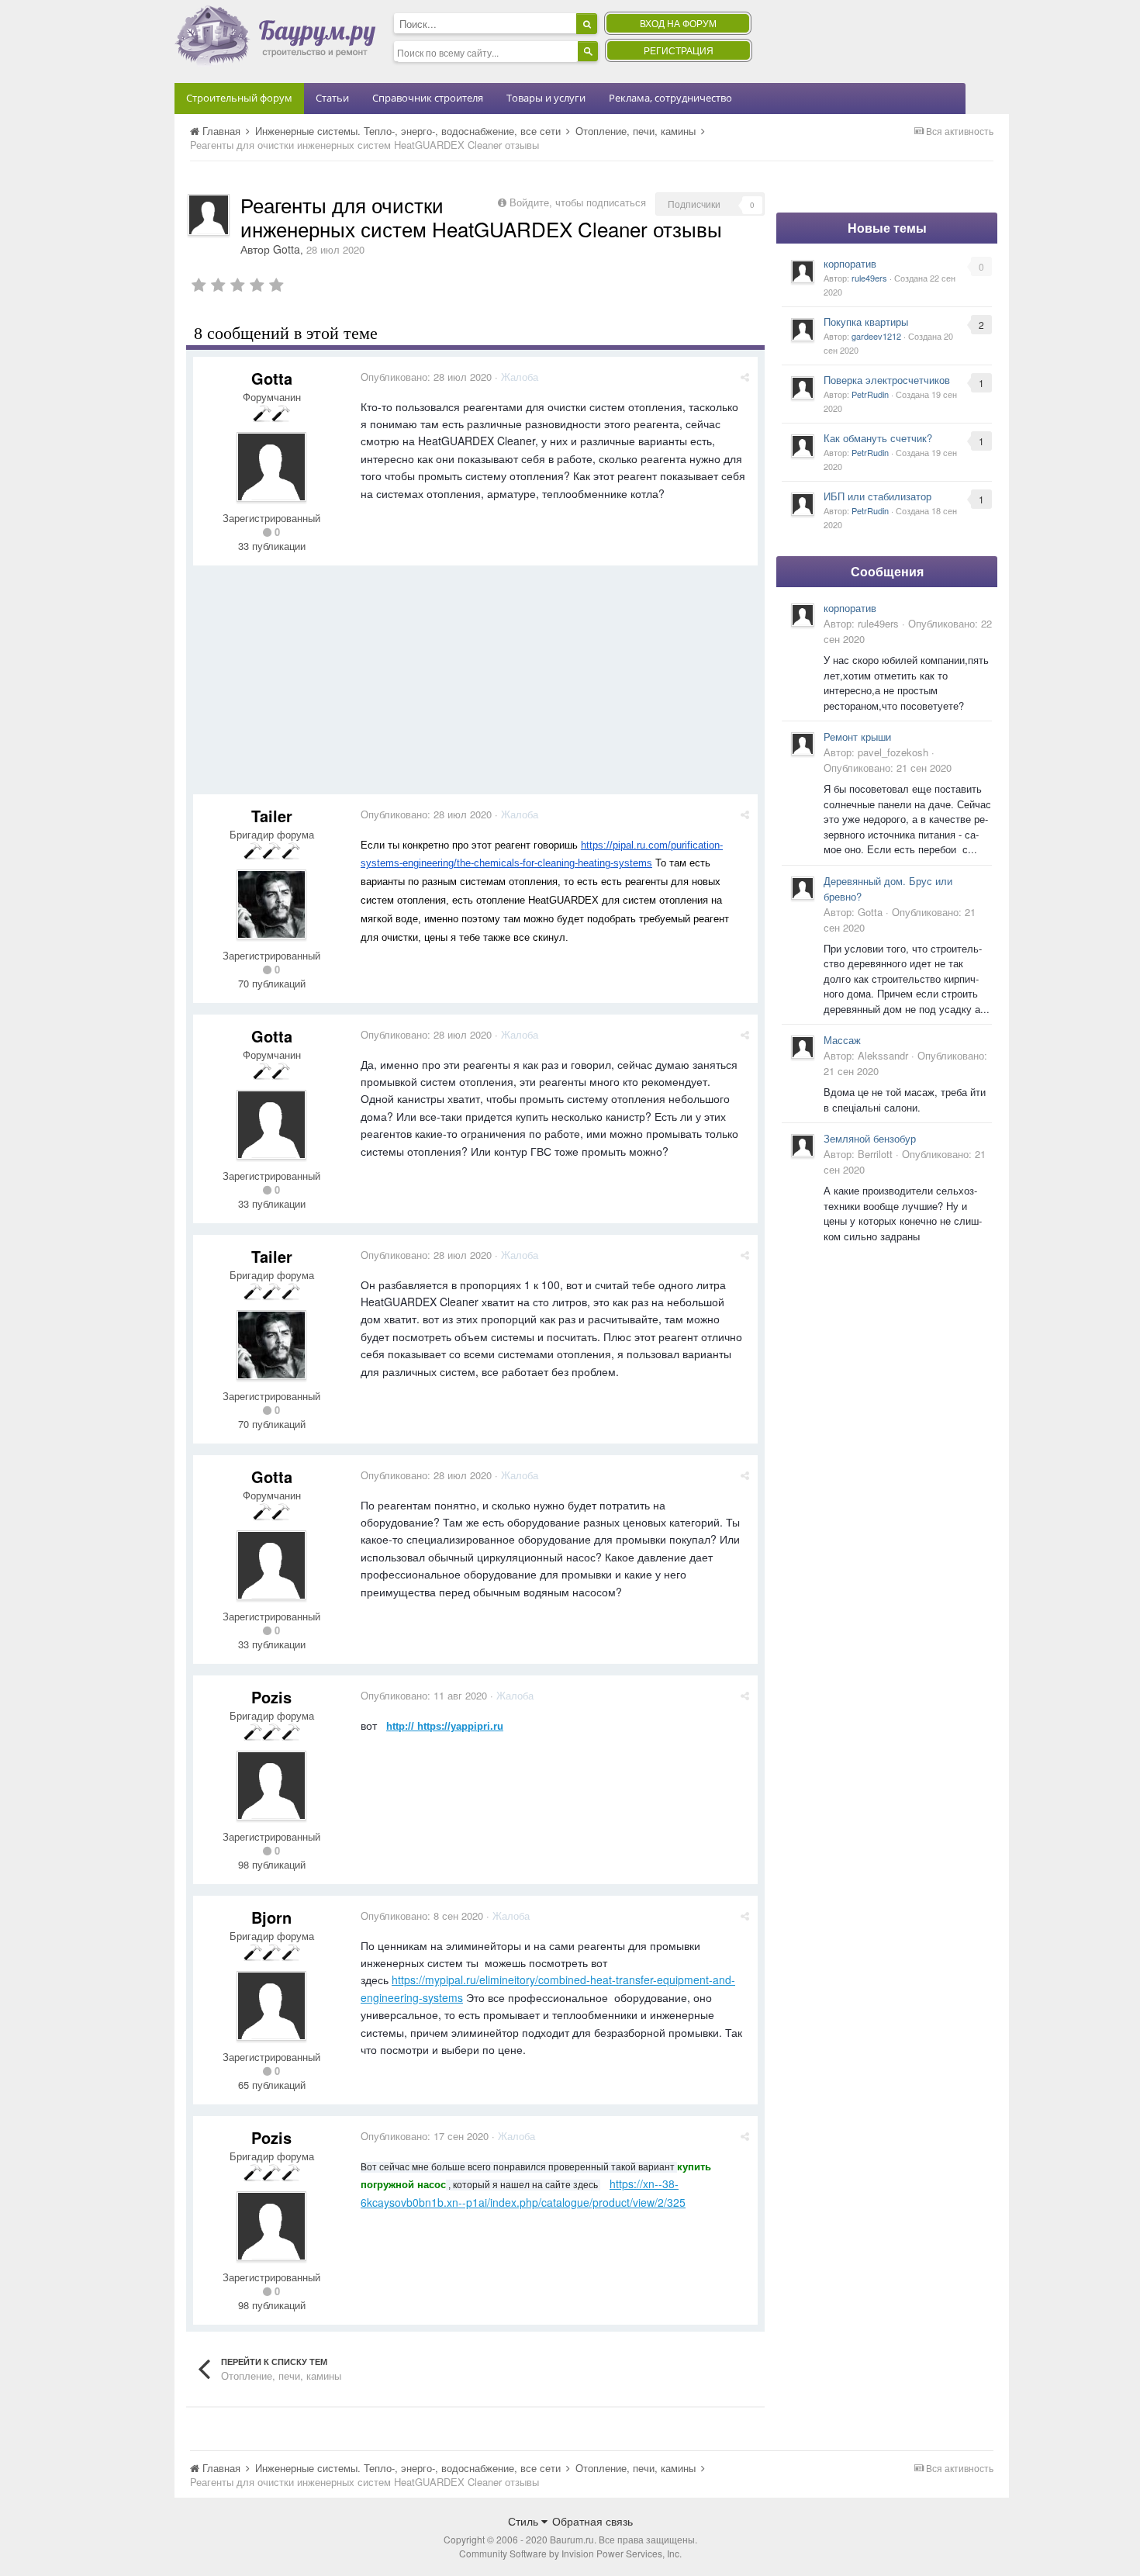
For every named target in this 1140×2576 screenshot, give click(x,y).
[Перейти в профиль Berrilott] (803, 1146)
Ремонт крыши (857, 736)
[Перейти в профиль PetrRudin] (803, 388)
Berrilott (875, 1154)
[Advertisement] (475, 686)
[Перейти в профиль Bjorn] (271, 2006)
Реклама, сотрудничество (670, 98)
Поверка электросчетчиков (887, 380)
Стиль (525, 2521)
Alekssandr (883, 1055)
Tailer (272, 816)
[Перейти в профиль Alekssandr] (803, 1047)
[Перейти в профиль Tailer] (271, 904)
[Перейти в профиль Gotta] (209, 215)
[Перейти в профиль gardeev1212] (803, 330)
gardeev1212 (876, 336)
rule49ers (869, 278)
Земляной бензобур (870, 1138)
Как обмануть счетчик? (878, 438)
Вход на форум (678, 23)
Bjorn (271, 1917)
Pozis (271, 1697)
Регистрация (679, 50)
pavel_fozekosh (893, 752)
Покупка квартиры (866, 322)
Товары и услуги (546, 98)
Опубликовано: (426, 377)
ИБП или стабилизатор (877, 496)
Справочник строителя (428, 98)
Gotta (287, 249)
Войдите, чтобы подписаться (578, 202)
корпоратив (850, 263)
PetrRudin (870, 394)
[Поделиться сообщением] (745, 377)
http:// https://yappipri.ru (445, 1726)
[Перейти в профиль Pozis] (271, 1786)
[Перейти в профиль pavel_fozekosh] (803, 744)
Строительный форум (239, 98)
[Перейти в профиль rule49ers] (803, 271)
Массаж (842, 1040)
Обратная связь (592, 2521)
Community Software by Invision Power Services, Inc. (570, 2553)
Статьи (332, 98)
